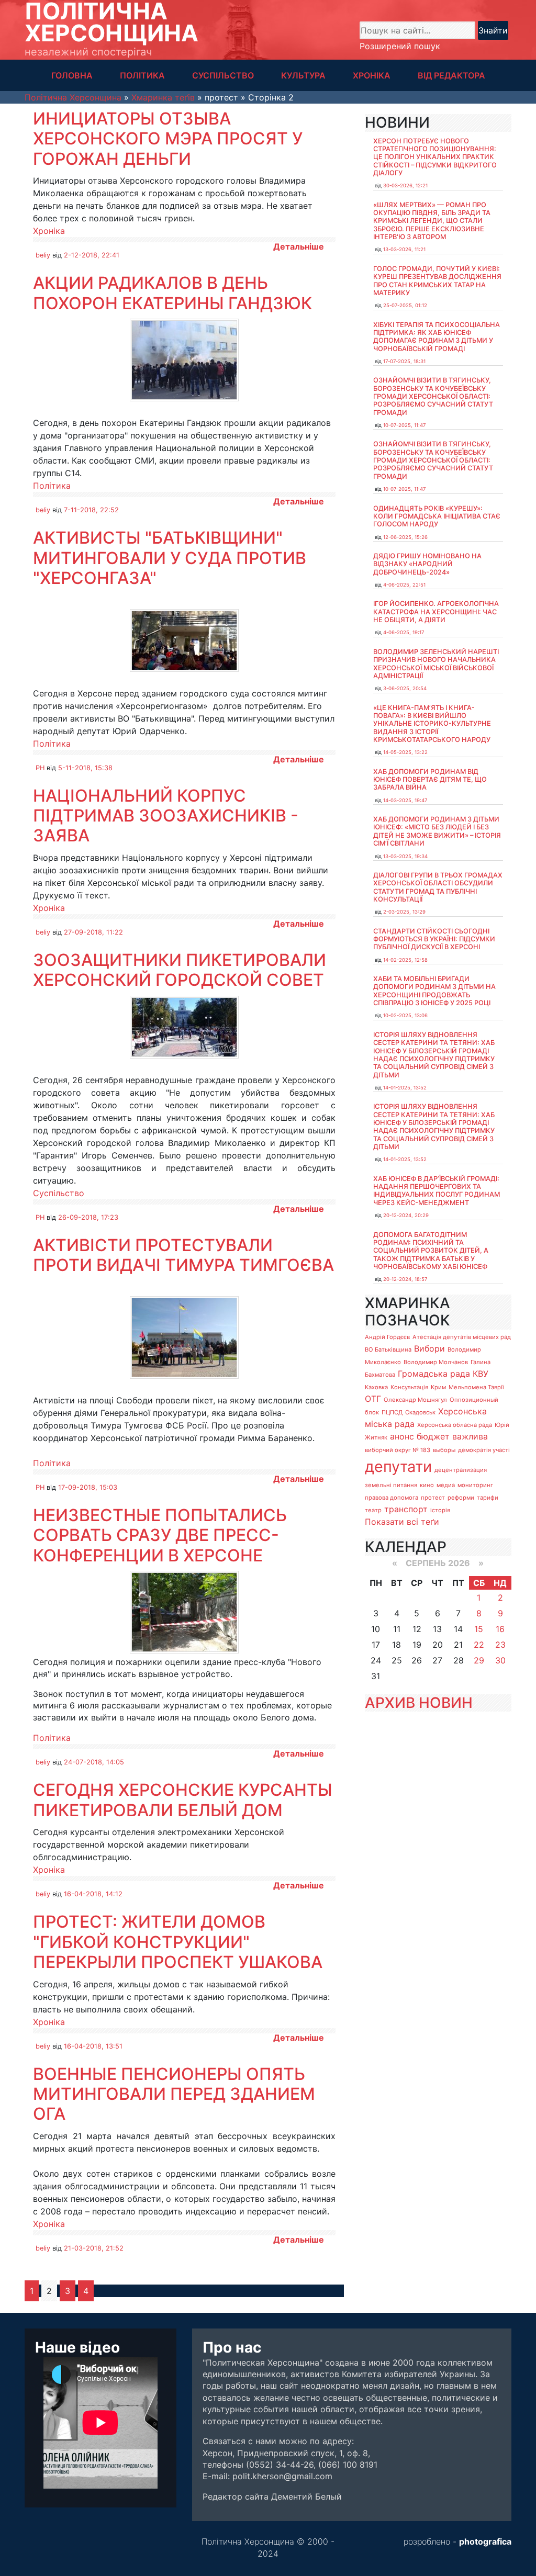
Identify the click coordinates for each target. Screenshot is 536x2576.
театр (373, 1510)
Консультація (409, 1387)
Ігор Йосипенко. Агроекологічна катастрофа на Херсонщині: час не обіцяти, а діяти (436, 612)
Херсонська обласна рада (455, 1425)
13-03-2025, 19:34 (405, 856)
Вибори (429, 1348)
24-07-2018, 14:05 (94, 1762)
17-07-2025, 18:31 (404, 361)
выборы (444, 1450)
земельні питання (391, 1485)
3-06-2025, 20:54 (405, 688)
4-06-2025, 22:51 (404, 585)
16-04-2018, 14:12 (93, 1894)
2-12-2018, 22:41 (92, 255)
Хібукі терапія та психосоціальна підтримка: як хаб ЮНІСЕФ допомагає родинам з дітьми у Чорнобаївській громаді (437, 337)
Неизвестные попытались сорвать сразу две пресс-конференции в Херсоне (160, 1535)
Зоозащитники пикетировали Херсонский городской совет (180, 970)
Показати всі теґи (402, 1522)
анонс (402, 1436)
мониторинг (475, 1485)
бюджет (433, 1436)
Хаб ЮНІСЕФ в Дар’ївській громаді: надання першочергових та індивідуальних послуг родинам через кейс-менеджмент (437, 1191)
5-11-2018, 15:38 (85, 768)
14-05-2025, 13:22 (405, 752)
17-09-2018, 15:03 (88, 1487)
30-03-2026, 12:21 (405, 185)
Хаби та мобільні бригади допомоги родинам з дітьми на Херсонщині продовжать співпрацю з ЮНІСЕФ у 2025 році (434, 991)
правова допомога (392, 1498)
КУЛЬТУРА (303, 75)
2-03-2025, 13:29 (404, 912)
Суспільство (59, 1193)
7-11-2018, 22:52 (91, 510)
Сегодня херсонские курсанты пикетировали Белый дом (183, 1800)
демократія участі (484, 1450)
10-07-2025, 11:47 (404, 425)
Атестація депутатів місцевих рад (462, 1337)
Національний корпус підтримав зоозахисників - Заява (166, 816)
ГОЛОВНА (72, 75)
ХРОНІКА (372, 75)
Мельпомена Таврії (476, 1387)
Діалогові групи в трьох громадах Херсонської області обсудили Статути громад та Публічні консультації (438, 887)
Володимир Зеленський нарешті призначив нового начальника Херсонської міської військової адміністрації (436, 664)
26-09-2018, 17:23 (88, 1217)
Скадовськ (420, 1412)
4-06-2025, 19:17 (404, 632)
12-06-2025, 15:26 (405, 537)
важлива (470, 1436)
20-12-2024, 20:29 (406, 1215)
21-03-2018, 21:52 (94, 2248)
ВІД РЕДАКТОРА (451, 75)
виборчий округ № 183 (398, 1450)
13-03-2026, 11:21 (404, 249)
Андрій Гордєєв (387, 1337)
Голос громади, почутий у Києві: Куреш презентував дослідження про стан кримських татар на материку (437, 281)
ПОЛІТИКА (142, 75)
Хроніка (49, 231)
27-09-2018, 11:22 (93, 932)
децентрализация (461, 1470)
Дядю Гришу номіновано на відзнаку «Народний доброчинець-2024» (427, 564)
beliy (43, 255)
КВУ (481, 1374)
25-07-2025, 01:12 (405, 305)
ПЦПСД (392, 1412)
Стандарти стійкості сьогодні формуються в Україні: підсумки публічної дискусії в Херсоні (434, 939)
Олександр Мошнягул (415, 1400)
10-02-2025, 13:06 (405, 1015)
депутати (398, 1466)
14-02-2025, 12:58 (405, 960)
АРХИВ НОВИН (419, 1703)
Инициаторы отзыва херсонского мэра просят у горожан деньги (168, 139)
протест (433, 1498)
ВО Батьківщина (388, 1349)
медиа (446, 1485)
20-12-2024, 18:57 (405, 1279)
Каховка (376, 1387)
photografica (485, 2541)
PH (40, 768)
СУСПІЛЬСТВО (223, 75)
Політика (52, 486)
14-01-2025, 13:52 (405, 1088)
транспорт (406, 1509)
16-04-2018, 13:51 (93, 2046)
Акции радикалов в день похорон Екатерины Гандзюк (172, 293)
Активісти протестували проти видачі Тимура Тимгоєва (183, 1255)
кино (427, 1485)
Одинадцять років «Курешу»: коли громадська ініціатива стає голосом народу (437, 516)
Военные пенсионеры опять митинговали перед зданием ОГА (174, 2094)
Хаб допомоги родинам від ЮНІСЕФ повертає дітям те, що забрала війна (430, 780)
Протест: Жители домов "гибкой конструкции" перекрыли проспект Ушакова (178, 1942)
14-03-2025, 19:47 (405, 800)
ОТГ (373, 1399)
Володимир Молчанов (436, 1362)
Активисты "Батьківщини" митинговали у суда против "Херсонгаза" (170, 558)
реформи (461, 1498)
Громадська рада (434, 1374)
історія (440, 1510)
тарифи (488, 1498)
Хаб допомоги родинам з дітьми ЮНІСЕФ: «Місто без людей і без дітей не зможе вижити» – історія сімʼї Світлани (437, 831)
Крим (438, 1387)
